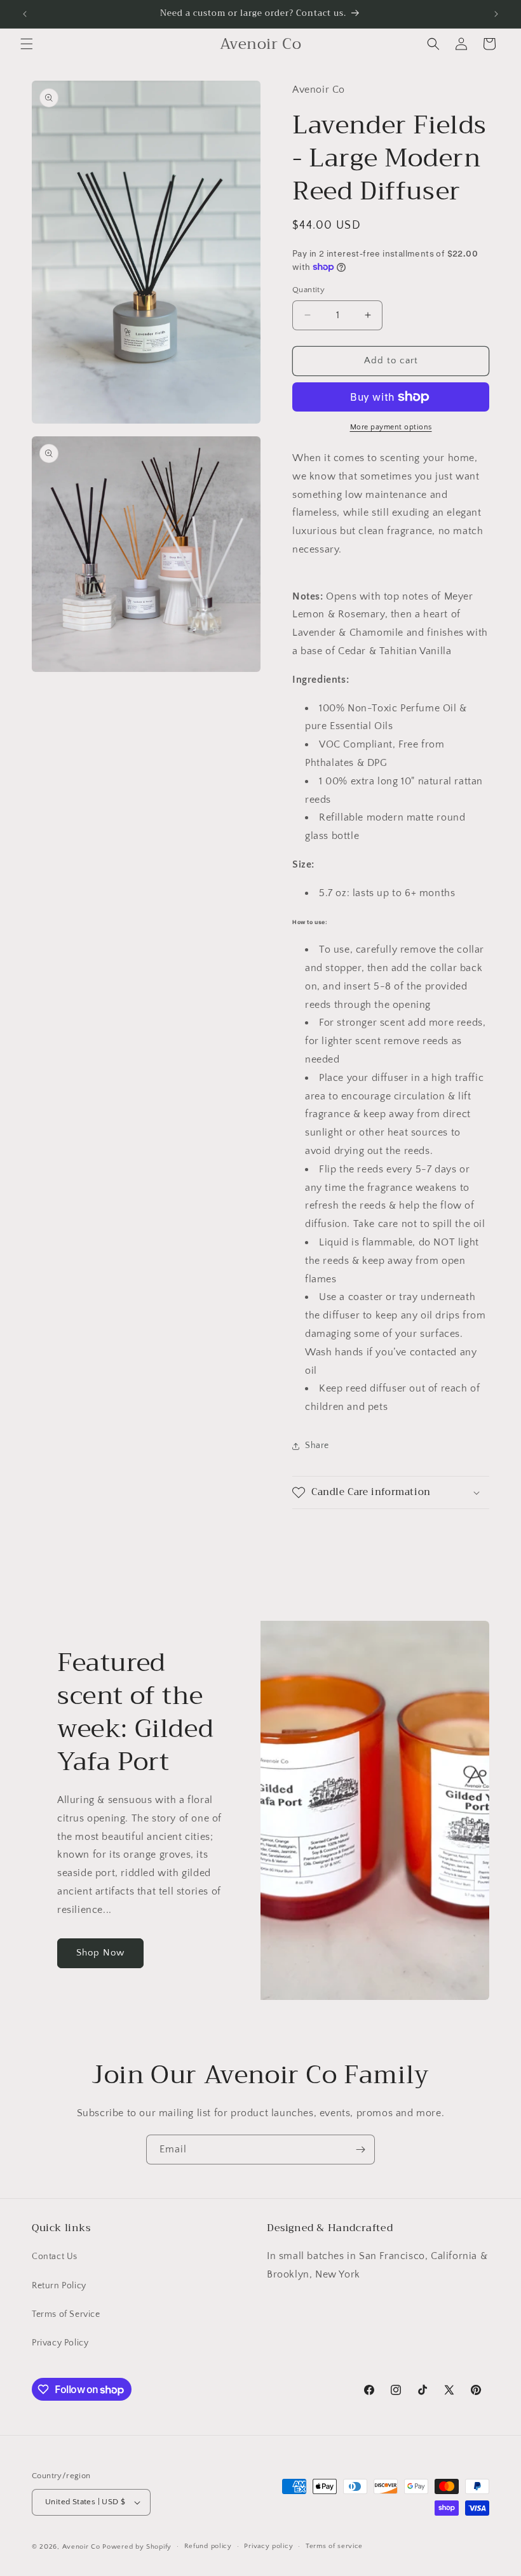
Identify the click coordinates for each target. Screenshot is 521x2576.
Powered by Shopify (137, 2547)
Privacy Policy (60, 2343)
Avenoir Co (81, 2547)
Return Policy (59, 2286)
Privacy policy (268, 2546)
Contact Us (55, 2257)
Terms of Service (66, 2314)
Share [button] (317, 1446)
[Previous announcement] (25, 14)
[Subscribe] (360, 2150)
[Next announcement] (496, 14)
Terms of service (334, 2546)
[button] (27, 44)
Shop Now (100, 1953)
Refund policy (208, 2546)
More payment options (391, 427)
